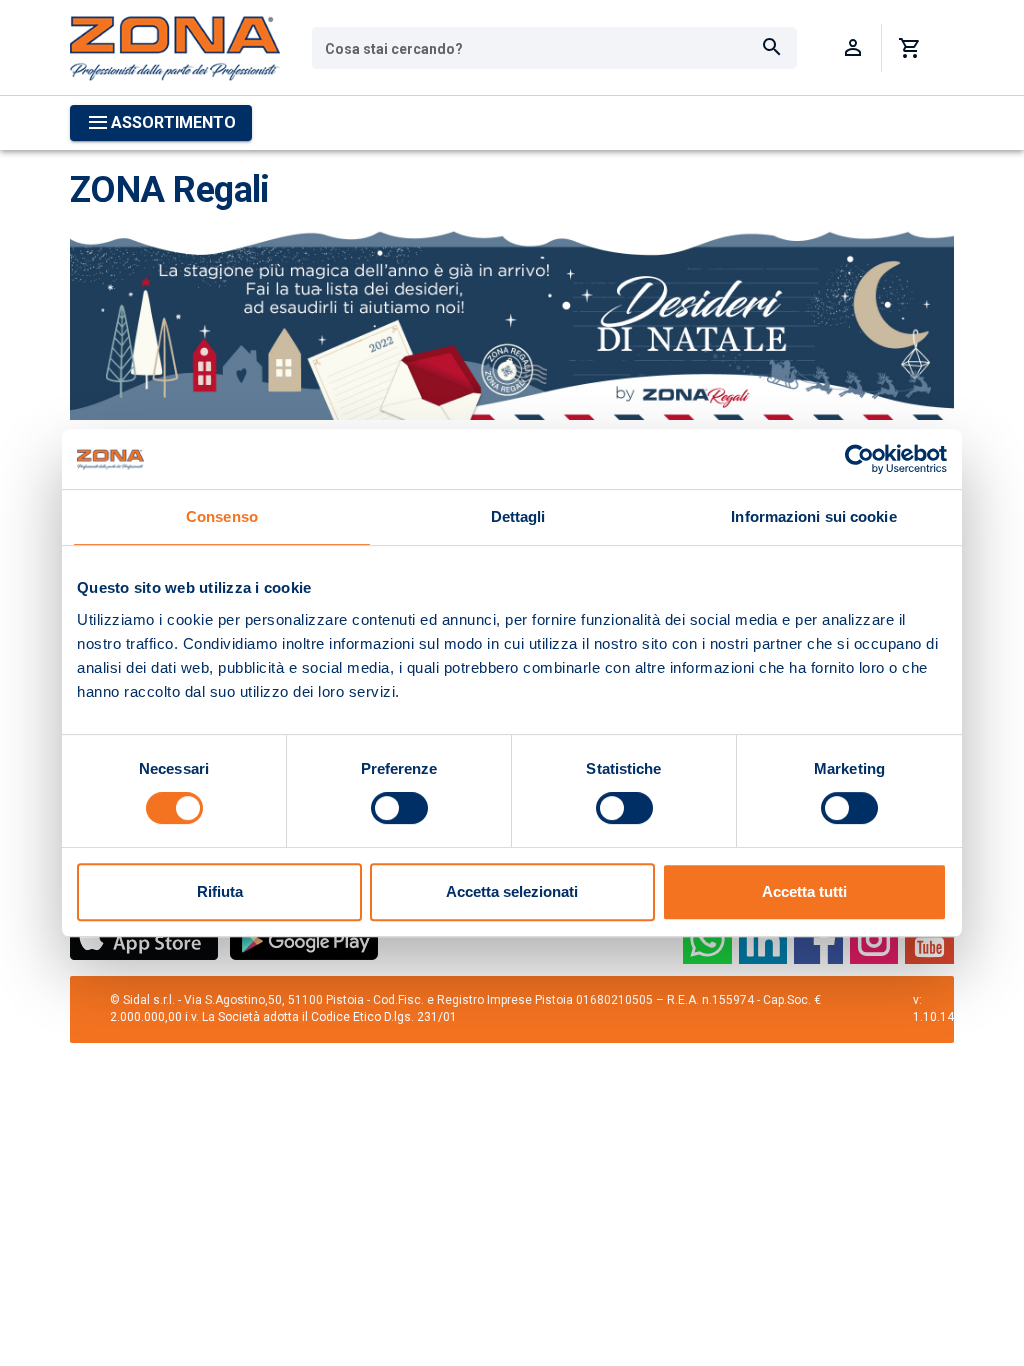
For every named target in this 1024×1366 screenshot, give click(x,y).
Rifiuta (220, 891)
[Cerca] (772, 48)
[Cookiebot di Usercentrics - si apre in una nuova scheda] (859, 459)
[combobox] (554, 48)
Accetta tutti (804, 891)
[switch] (399, 808)
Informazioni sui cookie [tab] (813, 516)
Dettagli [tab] (518, 516)
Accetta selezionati (512, 891)
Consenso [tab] (222, 516)
